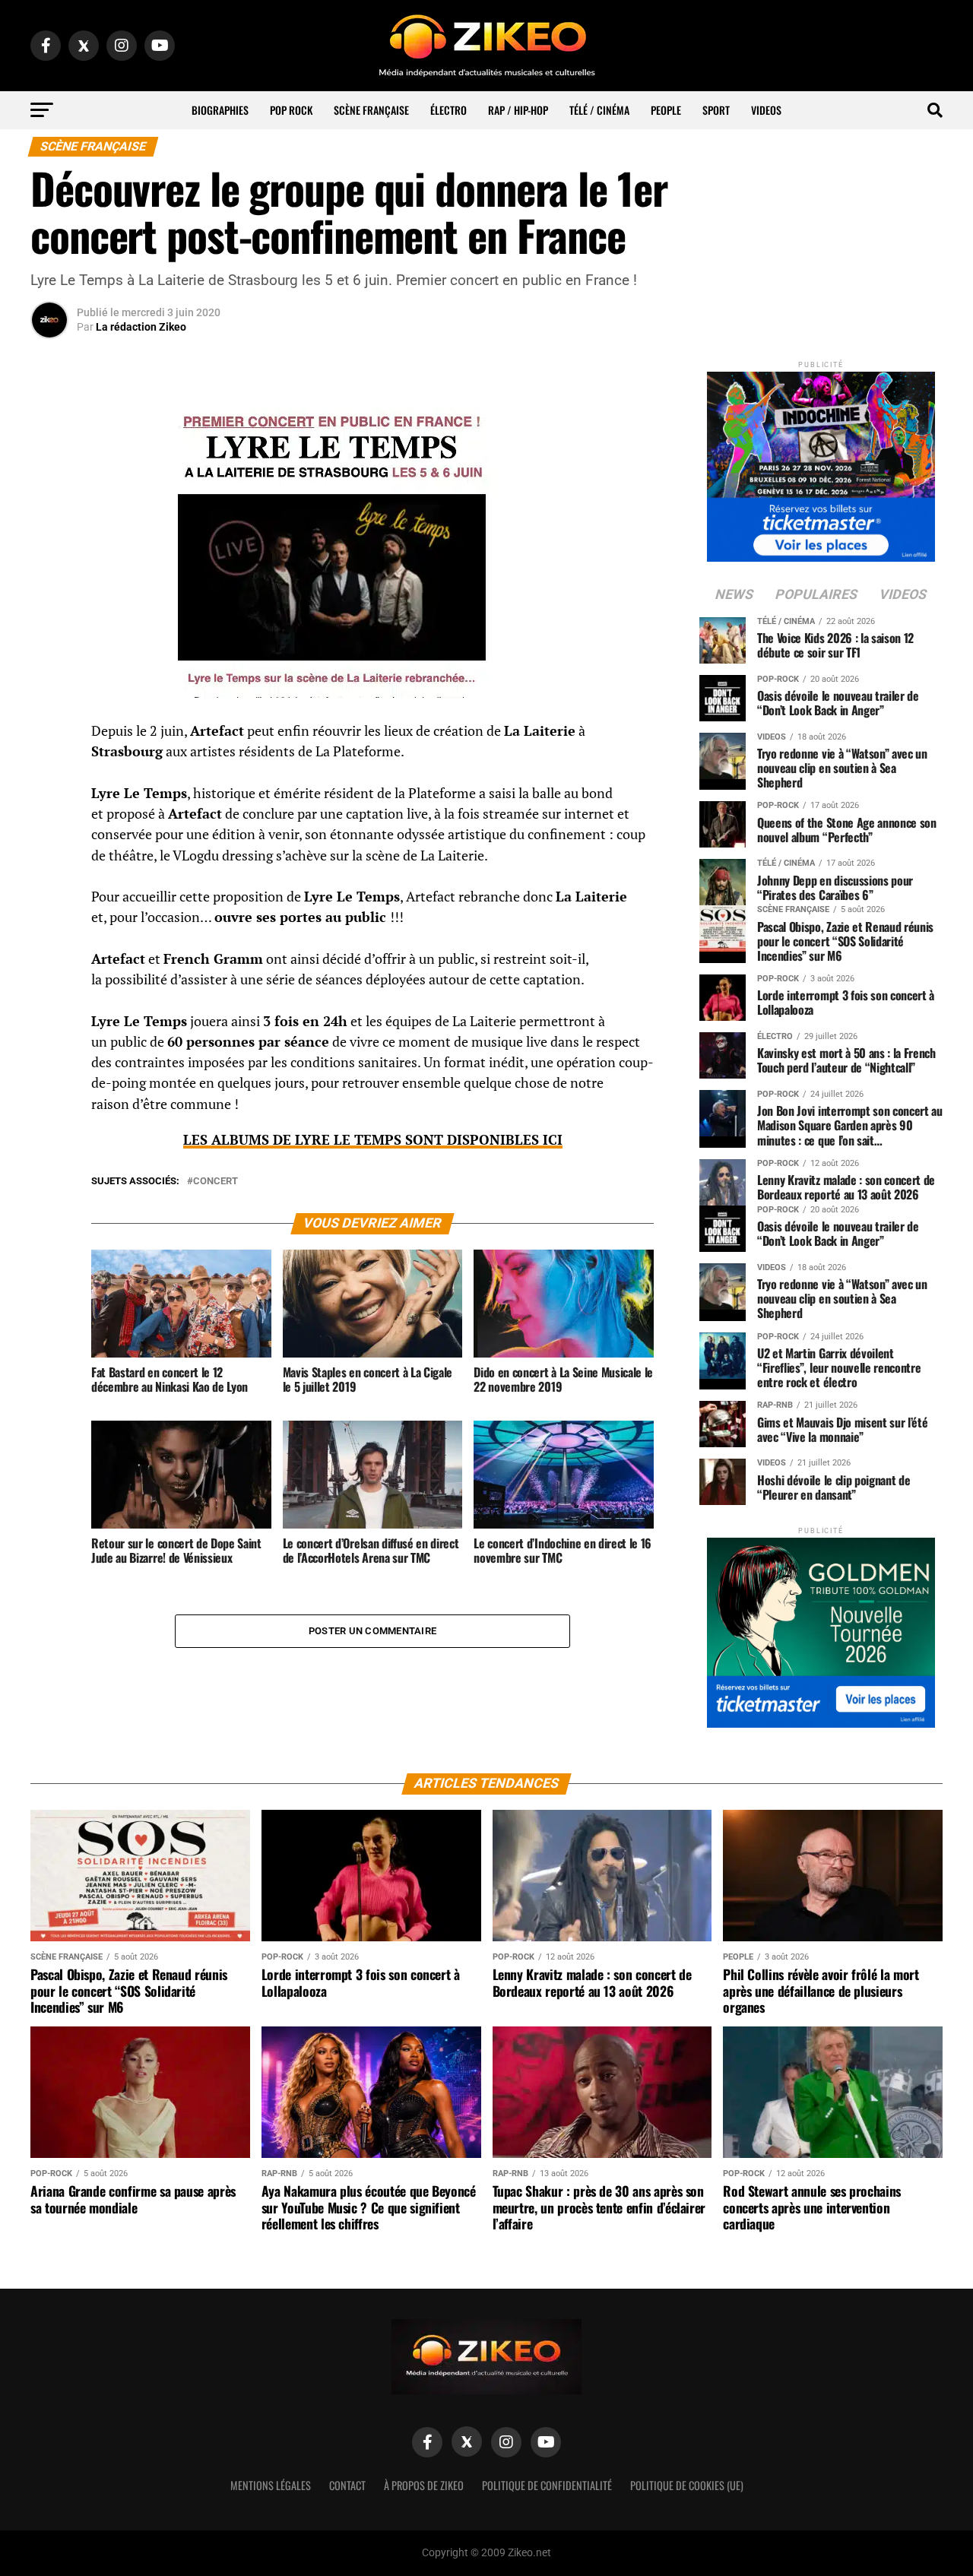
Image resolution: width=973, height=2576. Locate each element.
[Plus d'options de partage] (49, 882)
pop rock (291, 110)
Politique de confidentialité (547, 2485)
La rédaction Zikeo (141, 327)
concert (216, 1182)
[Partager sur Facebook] (49, 736)
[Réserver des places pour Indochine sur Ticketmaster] (821, 462)
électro (448, 110)
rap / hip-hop (518, 110)
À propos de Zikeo (424, 2485)
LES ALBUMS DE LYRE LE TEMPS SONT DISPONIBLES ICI (373, 1140)
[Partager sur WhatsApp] (49, 772)
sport (716, 110)
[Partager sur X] (49, 809)
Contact (347, 2485)
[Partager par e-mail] (49, 845)
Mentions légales (271, 2485)
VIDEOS (766, 110)
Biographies (220, 110)
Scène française (371, 110)
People (666, 110)
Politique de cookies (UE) (687, 2485)
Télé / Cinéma (599, 110)
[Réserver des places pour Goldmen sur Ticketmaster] (821, 1628)
